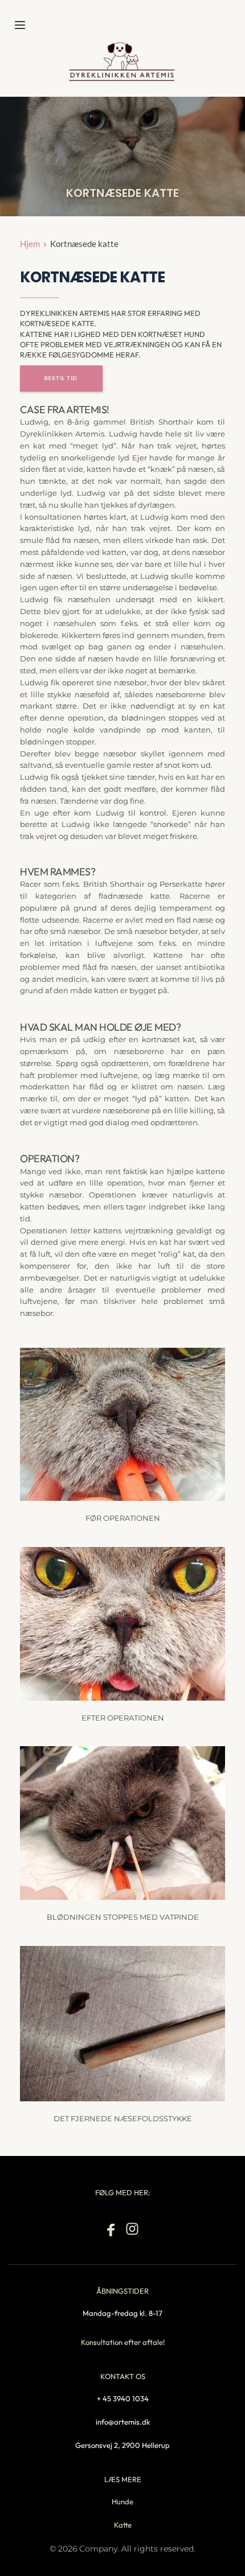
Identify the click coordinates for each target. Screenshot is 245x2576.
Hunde (122, 2501)
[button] (20, 25)
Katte (123, 2525)
